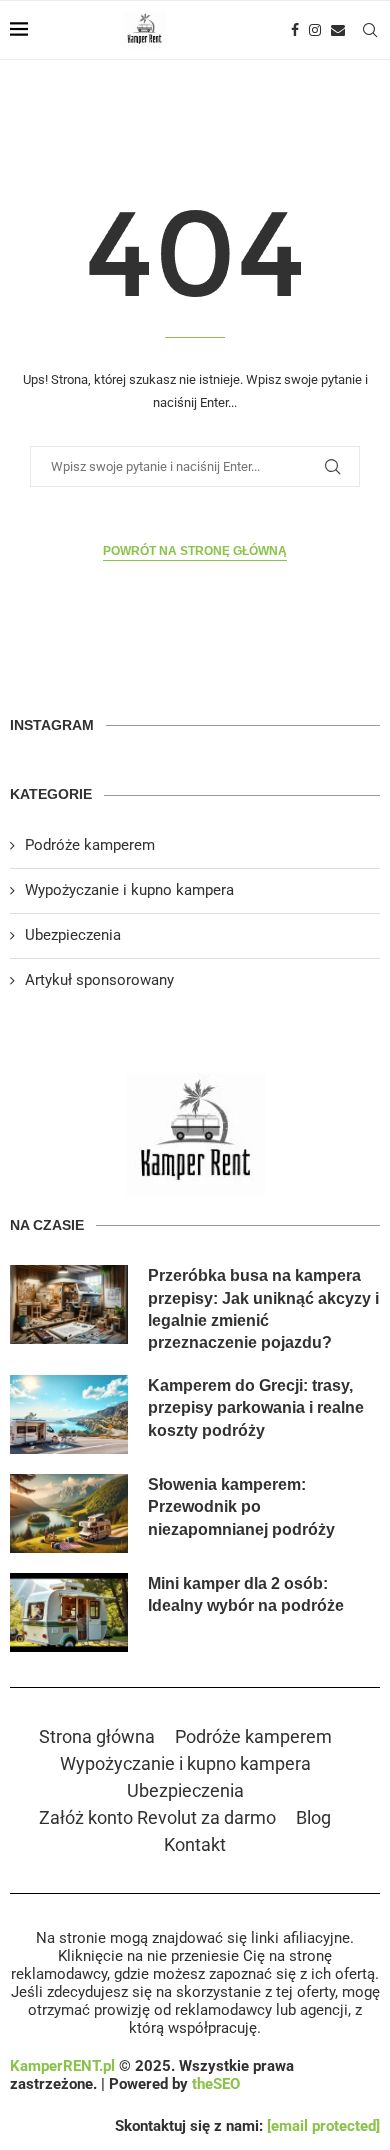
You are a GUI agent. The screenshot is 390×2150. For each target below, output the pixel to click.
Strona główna (97, 1736)
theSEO (216, 2084)
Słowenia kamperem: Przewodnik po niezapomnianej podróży (241, 1507)
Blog (313, 1817)
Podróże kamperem (90, 845)
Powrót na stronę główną (195, 551)
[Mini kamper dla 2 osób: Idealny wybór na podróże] (69, 1612)
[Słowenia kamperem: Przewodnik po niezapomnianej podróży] (69, 1513)
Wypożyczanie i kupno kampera (129, 890)
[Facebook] (295, 30)
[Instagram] (315, 30)
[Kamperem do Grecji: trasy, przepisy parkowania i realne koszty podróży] (69, 1414)
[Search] (370, 30)
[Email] (338, 30)
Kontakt (195, 1844)
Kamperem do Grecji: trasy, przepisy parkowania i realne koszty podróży (256, 1408)
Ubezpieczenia (73, 935)
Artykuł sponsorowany (99, 980)
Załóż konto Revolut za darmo (157, 1817)
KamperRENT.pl (62, 2066)
